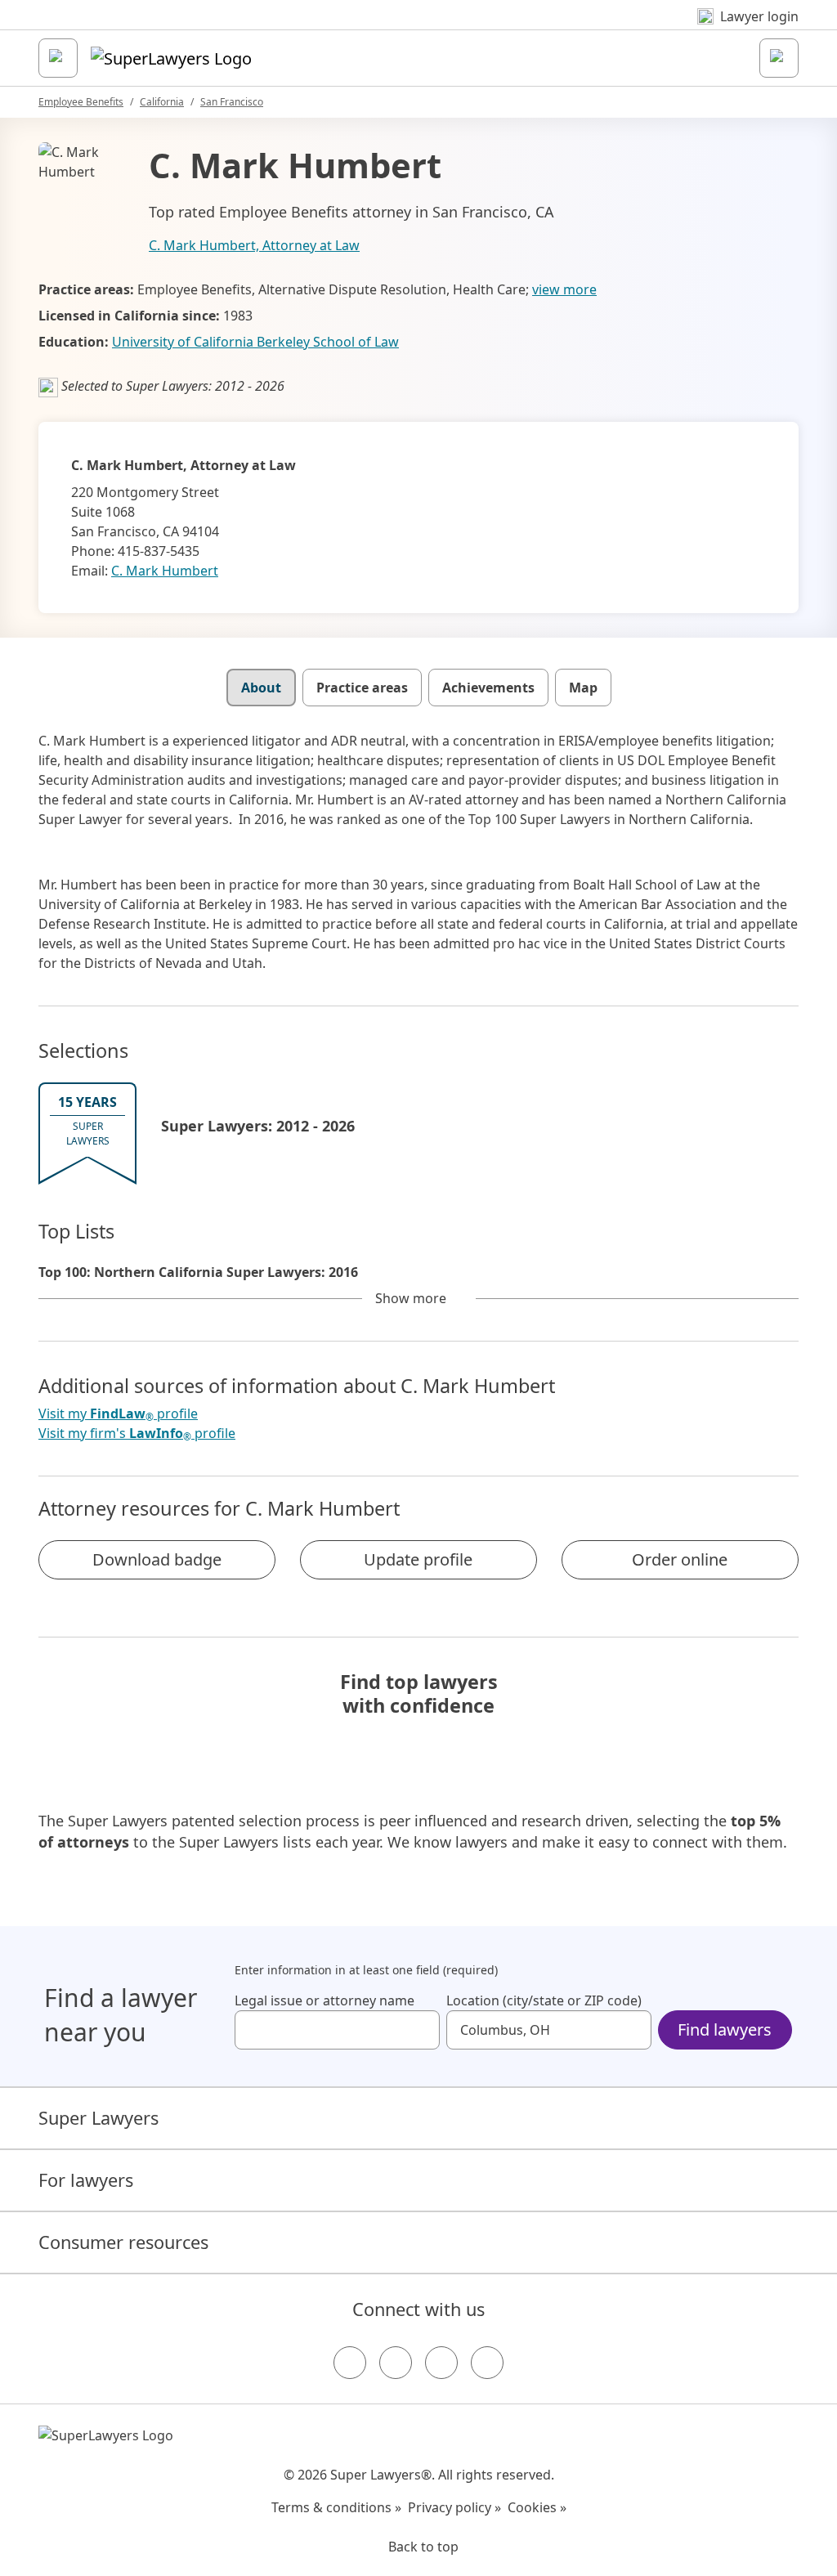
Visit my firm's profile (137, 1434)
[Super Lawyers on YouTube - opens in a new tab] (441, 2363)
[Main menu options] (58, 58)
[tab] (261, 688)
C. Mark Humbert (165, 571)
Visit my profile (118, 1414)
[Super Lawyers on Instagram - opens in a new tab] (396, 2363)
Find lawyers (725, 2029)
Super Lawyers (98, 2118)
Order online (680, 1559)
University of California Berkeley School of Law (255, 342)
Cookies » (537, 2507)
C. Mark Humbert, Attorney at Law (254, 245)
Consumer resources (123, 2242)
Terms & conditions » (336, 2507)
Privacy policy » (454, 2507)
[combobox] (337, 2030)
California (162, 102)
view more (564, 289)
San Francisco (232, 102)
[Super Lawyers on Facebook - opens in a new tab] (350, 2363)
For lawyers (86, 2180)
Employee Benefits (81, 102)
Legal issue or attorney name (325, 2000)
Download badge (157, 1559)
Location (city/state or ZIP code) (544, 2000)
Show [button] (411, 1298)
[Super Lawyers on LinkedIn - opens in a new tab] (487, 2363)
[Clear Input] (420, 2030)
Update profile (418, 1559)
